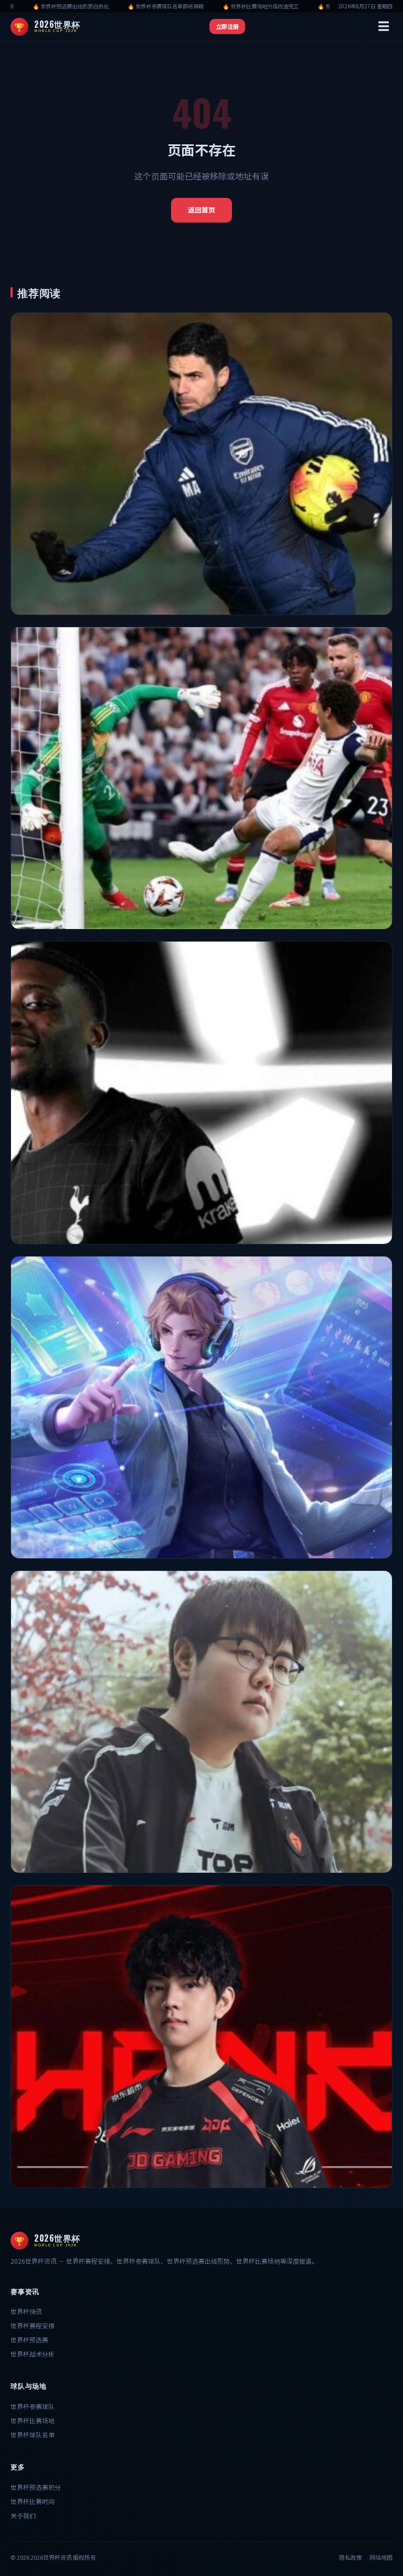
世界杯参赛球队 (33, 2406)
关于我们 (23, 2515)
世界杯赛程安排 (33, 2325)
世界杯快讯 (26, 2311)
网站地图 (381, 2557)
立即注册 (227, 26)
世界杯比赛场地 (33, 2420)
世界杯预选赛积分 (36, 2487)
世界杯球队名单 (33, 2435)
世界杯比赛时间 (33, 2501)
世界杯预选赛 (29, 2340)
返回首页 (201, 210)
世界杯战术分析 (33, 2354)
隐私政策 (351, 2557)
